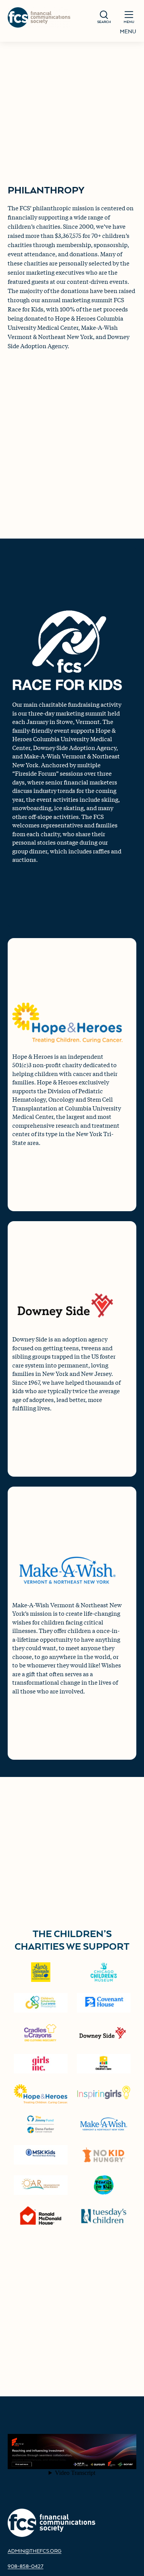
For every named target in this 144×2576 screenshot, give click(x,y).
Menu (128, 31)
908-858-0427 (26, 2566)
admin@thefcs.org (35, 2551)
